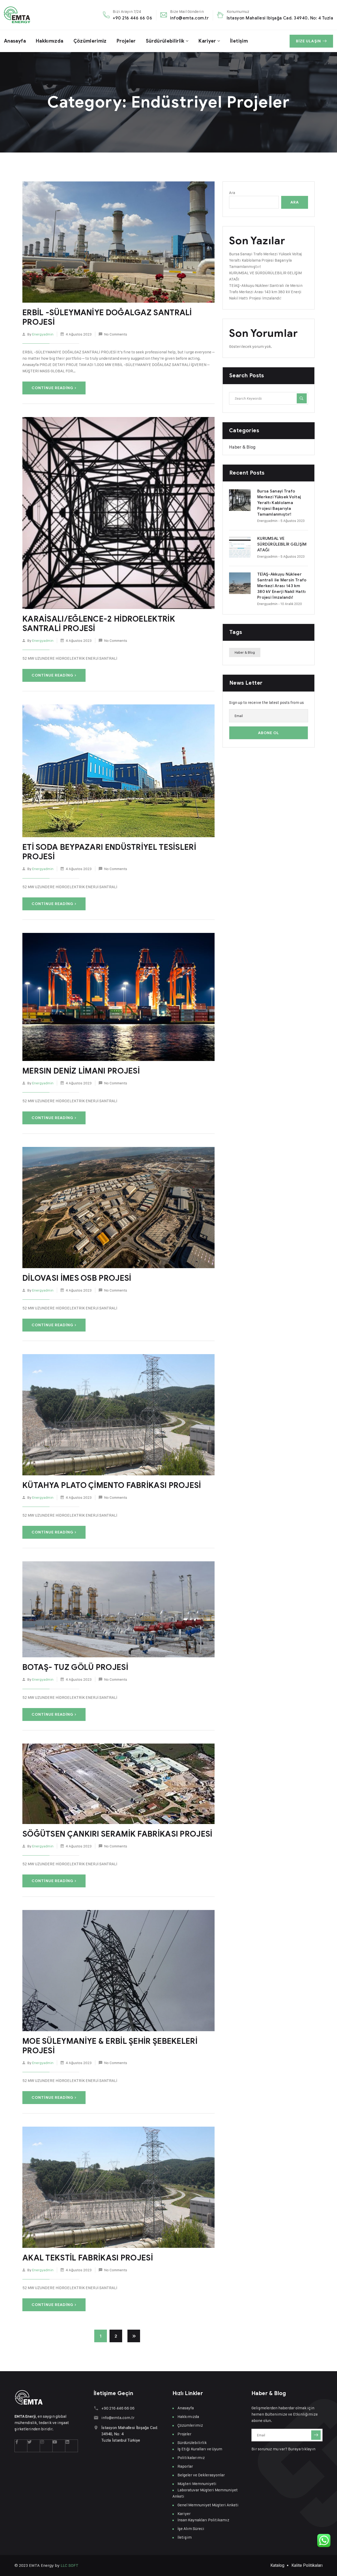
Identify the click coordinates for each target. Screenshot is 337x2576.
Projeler (126, 41)
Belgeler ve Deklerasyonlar (201, 2475)
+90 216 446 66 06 (132, 18)
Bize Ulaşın (308, 41)
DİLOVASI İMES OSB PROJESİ (77, 1278)
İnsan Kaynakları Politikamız (203, 2520)
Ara (232, 193)
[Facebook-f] (21, 2446)
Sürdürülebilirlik (165, 41)
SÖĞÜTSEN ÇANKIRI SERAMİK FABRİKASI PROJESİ (117, 1834)
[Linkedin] (72, 2446)
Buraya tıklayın (302, 2449)
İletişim (239, 41)
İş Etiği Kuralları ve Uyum (200, 2449)
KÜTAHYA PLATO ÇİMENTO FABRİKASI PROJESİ (112, 1485)
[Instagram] (46, 2446)
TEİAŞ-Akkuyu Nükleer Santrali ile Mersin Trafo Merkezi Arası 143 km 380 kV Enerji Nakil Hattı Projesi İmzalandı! (266, 292)
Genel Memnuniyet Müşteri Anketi (208, 2505)
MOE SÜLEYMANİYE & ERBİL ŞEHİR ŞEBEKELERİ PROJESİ (110, 2046)
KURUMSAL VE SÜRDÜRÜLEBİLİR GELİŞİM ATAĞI (282, 544)
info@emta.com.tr (189, 18)
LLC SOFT (70, 2565)
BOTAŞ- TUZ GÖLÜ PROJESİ (75, 1667)
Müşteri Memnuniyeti (197, 2484)
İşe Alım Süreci (191, 2529)
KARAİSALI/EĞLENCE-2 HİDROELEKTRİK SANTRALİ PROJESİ (99, 624)
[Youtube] (59, 2446)
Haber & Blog (242, 447)
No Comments (116, 334)
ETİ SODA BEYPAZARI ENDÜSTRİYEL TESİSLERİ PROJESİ (109, 852)
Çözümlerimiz (90, 41)
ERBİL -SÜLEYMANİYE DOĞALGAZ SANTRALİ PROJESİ (107, 317)
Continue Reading (53, 388)
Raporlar (185, 2466)
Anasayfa (15, 41)
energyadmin (43, 334)
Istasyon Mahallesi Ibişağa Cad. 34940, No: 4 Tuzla (280, 18)
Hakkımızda (50, 41)
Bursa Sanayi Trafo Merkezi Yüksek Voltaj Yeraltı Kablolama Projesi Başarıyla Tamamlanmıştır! (265, 260)
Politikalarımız (191, 2458)
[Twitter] (34, 2446)
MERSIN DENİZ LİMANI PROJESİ (81, 1071)
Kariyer (207, 41)
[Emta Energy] (17, 15)
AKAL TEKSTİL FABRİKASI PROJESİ (88, 2258)
